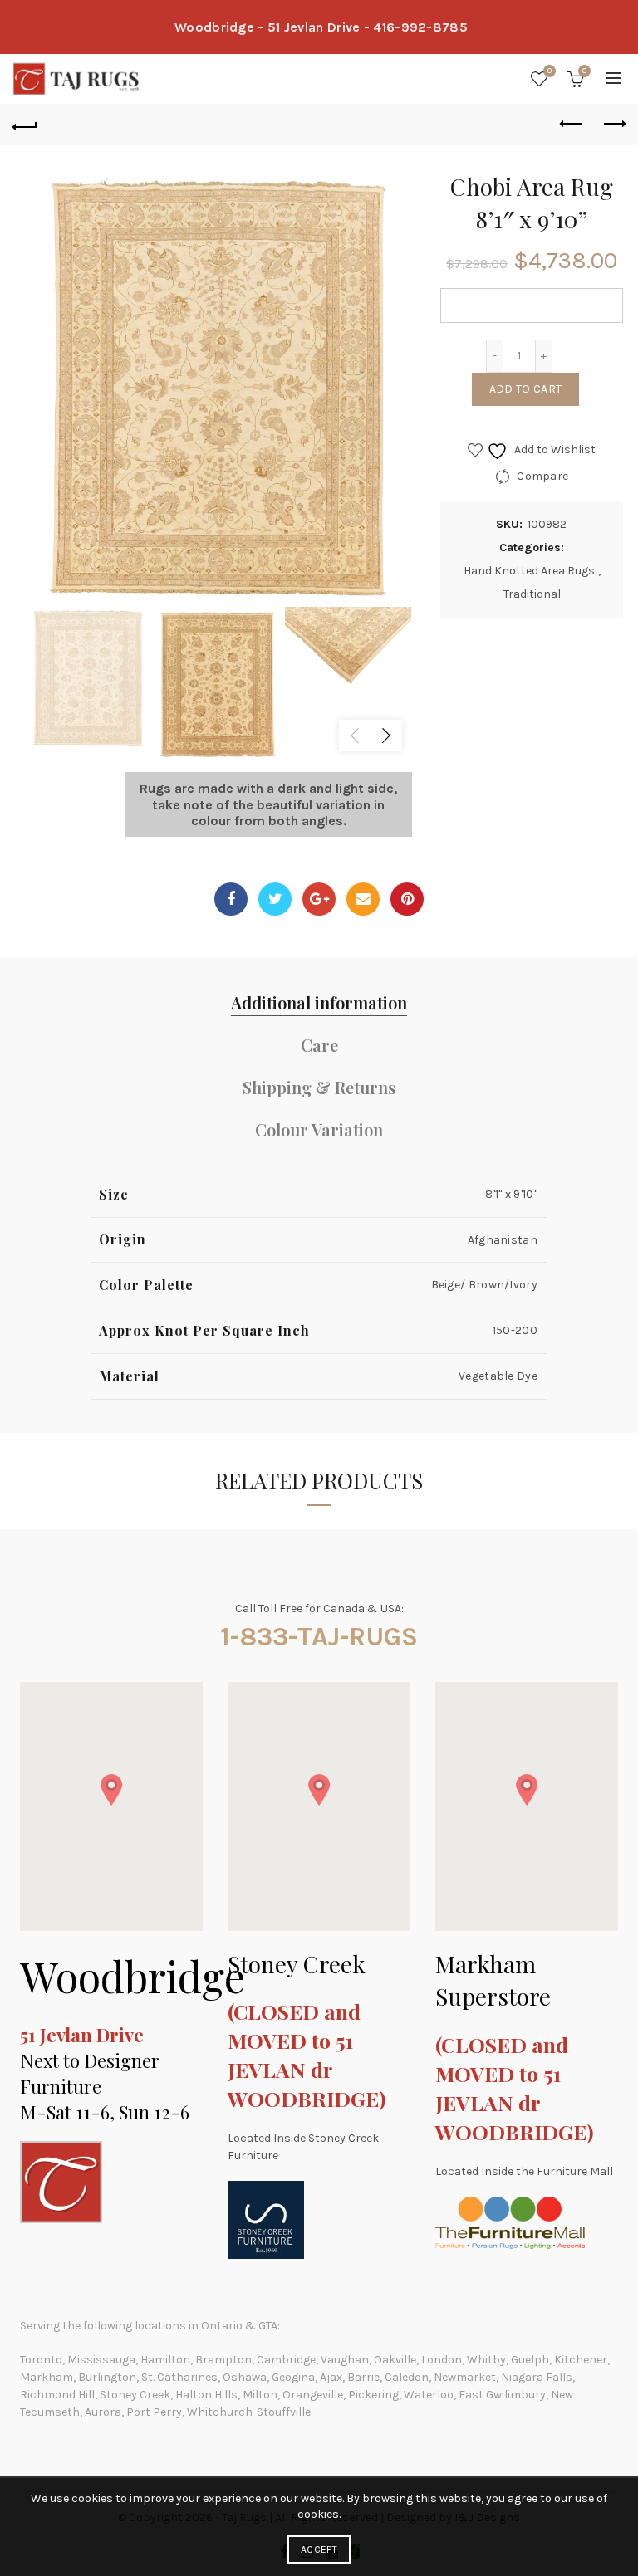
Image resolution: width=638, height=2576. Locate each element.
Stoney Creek (297, 1964)
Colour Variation (319, 1129)
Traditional (532, 594)
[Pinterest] (407, 899)
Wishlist (550, 71)
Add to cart (525, 389)
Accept (319, 2549)
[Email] (363, 899)
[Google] (319, 899)
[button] (111, 1790)
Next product (613, 125)
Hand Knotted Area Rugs (529, 571)
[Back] (25, 125)
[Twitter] (275, 899)
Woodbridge (133, 1976)
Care (319, 1045)
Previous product (572, 125)
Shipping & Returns (319, 1087)
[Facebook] (231, 899)
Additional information (319, 1002)
